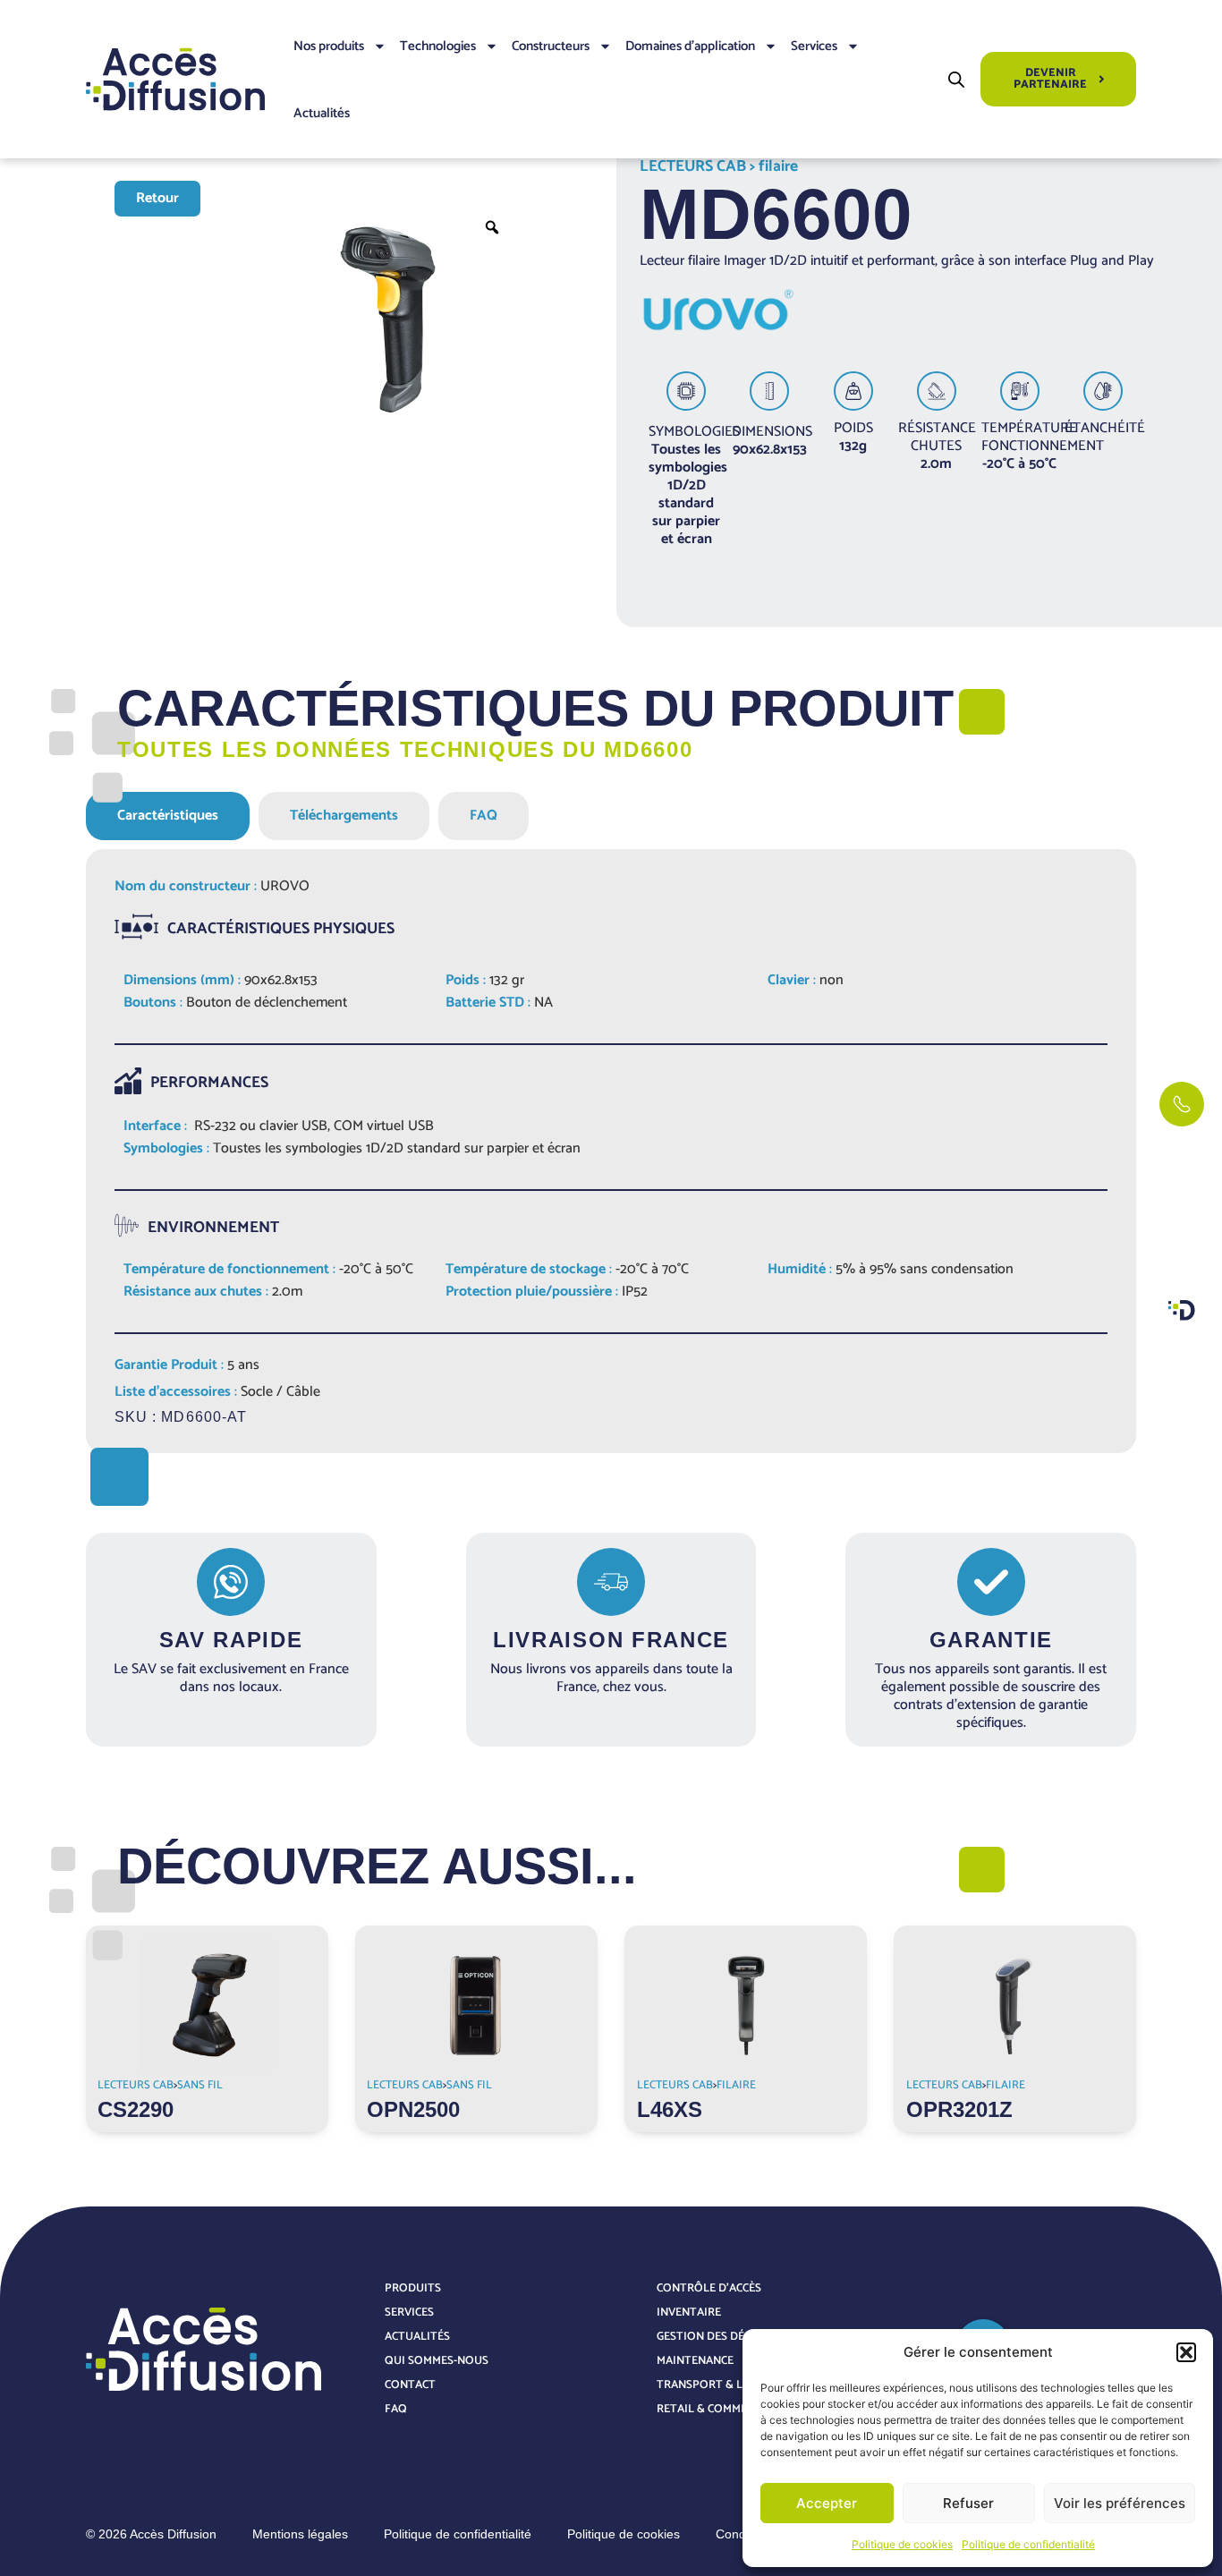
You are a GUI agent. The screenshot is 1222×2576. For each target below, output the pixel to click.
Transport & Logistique (730, 2385)
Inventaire (689, 2312)
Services (814, 46)
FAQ (396, 2409)
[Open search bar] (956, 79)
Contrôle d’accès (709, 2288)
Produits (413, 2288)
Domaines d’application (690, 46)
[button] (1186, 2352)
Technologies (438, 46)
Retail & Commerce (712, 2409)
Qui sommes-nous (437, 2361)
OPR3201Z (959, 2109)
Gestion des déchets (717, 2337)
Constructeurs (551, 46)
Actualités (322, 113)
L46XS (670, 2109)
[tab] (168, 816)
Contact (410, 2385)
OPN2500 (413, 2109)
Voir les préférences (1120, 2503)
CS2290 (136, 2109)
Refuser (968, 2503)
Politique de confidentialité (1028, 2544)
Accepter (827, 2503)
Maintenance (695, 2361)
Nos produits (329, 46)
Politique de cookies (902, 2544)
